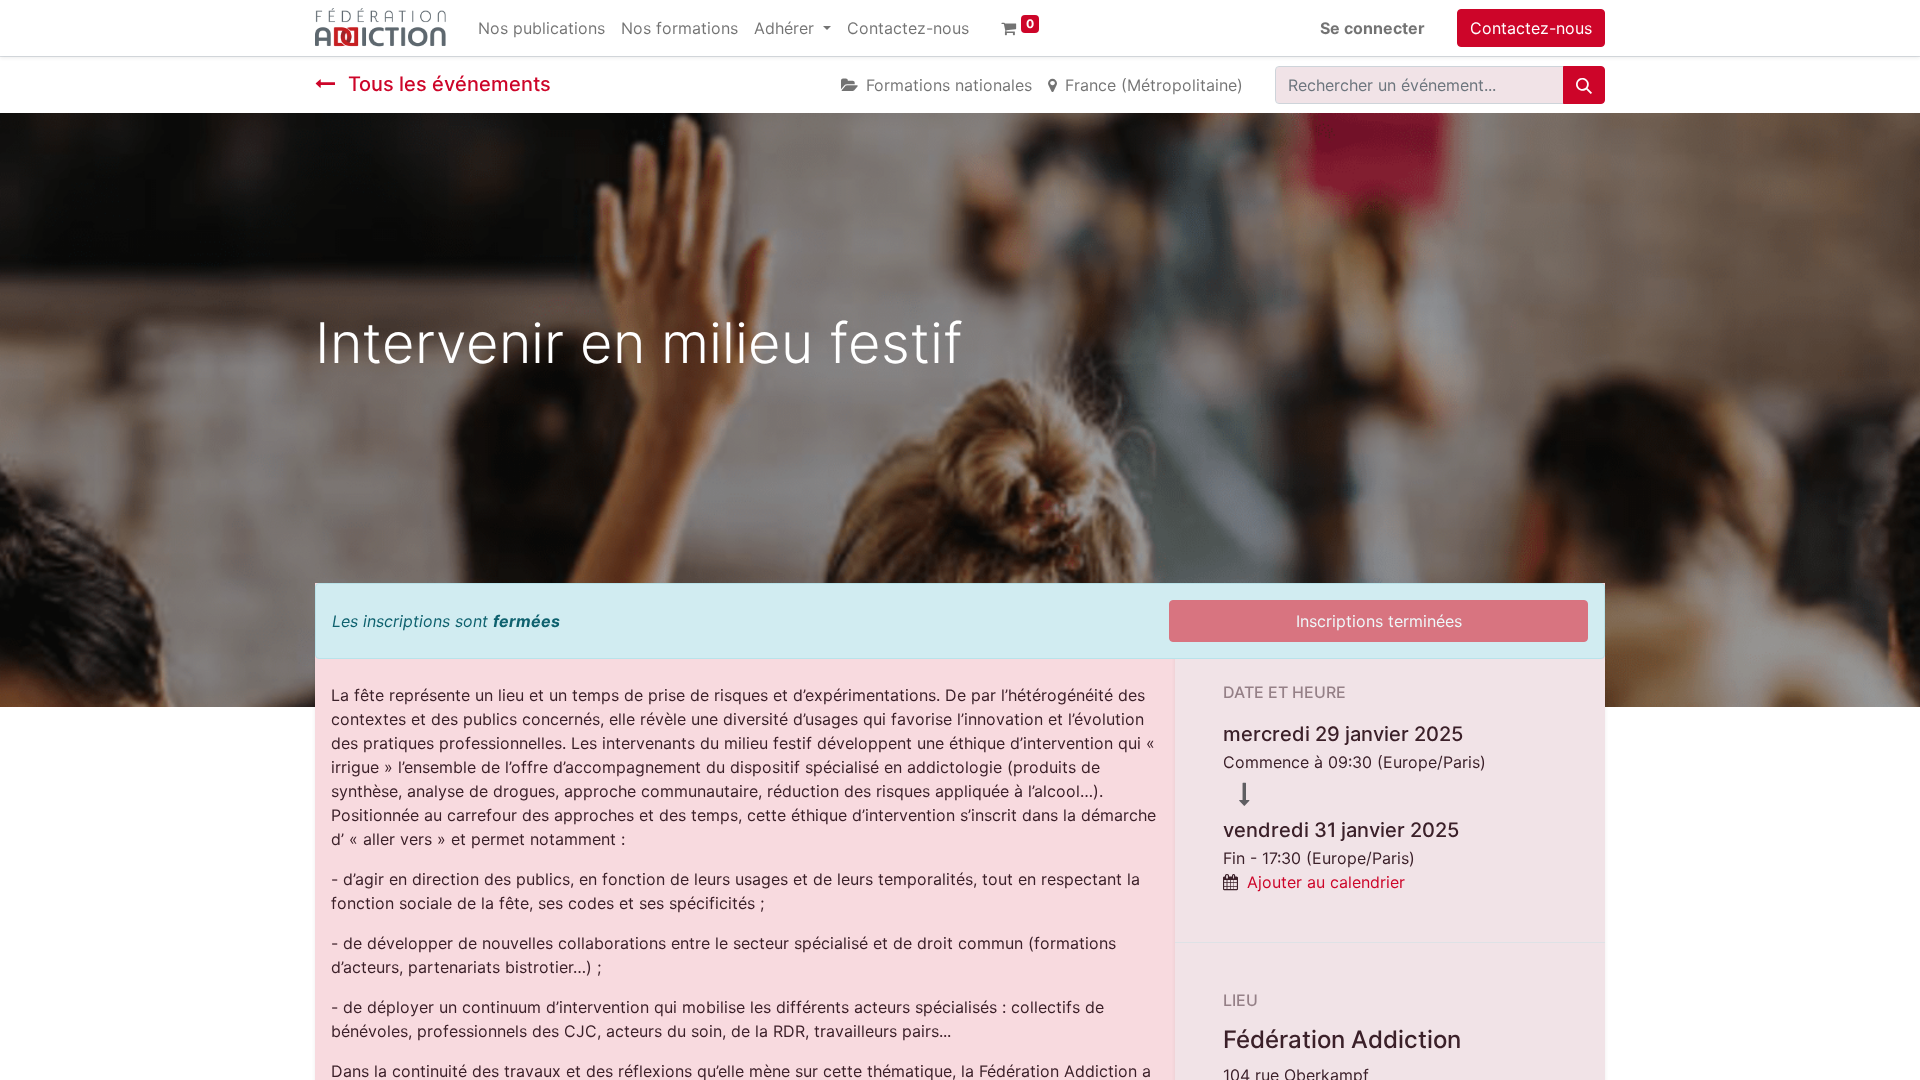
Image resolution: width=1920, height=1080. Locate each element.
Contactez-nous (1531, 28)
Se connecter (1372, 28)
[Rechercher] (1584, 85)
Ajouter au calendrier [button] (1326, 882)
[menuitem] (541, 28)
